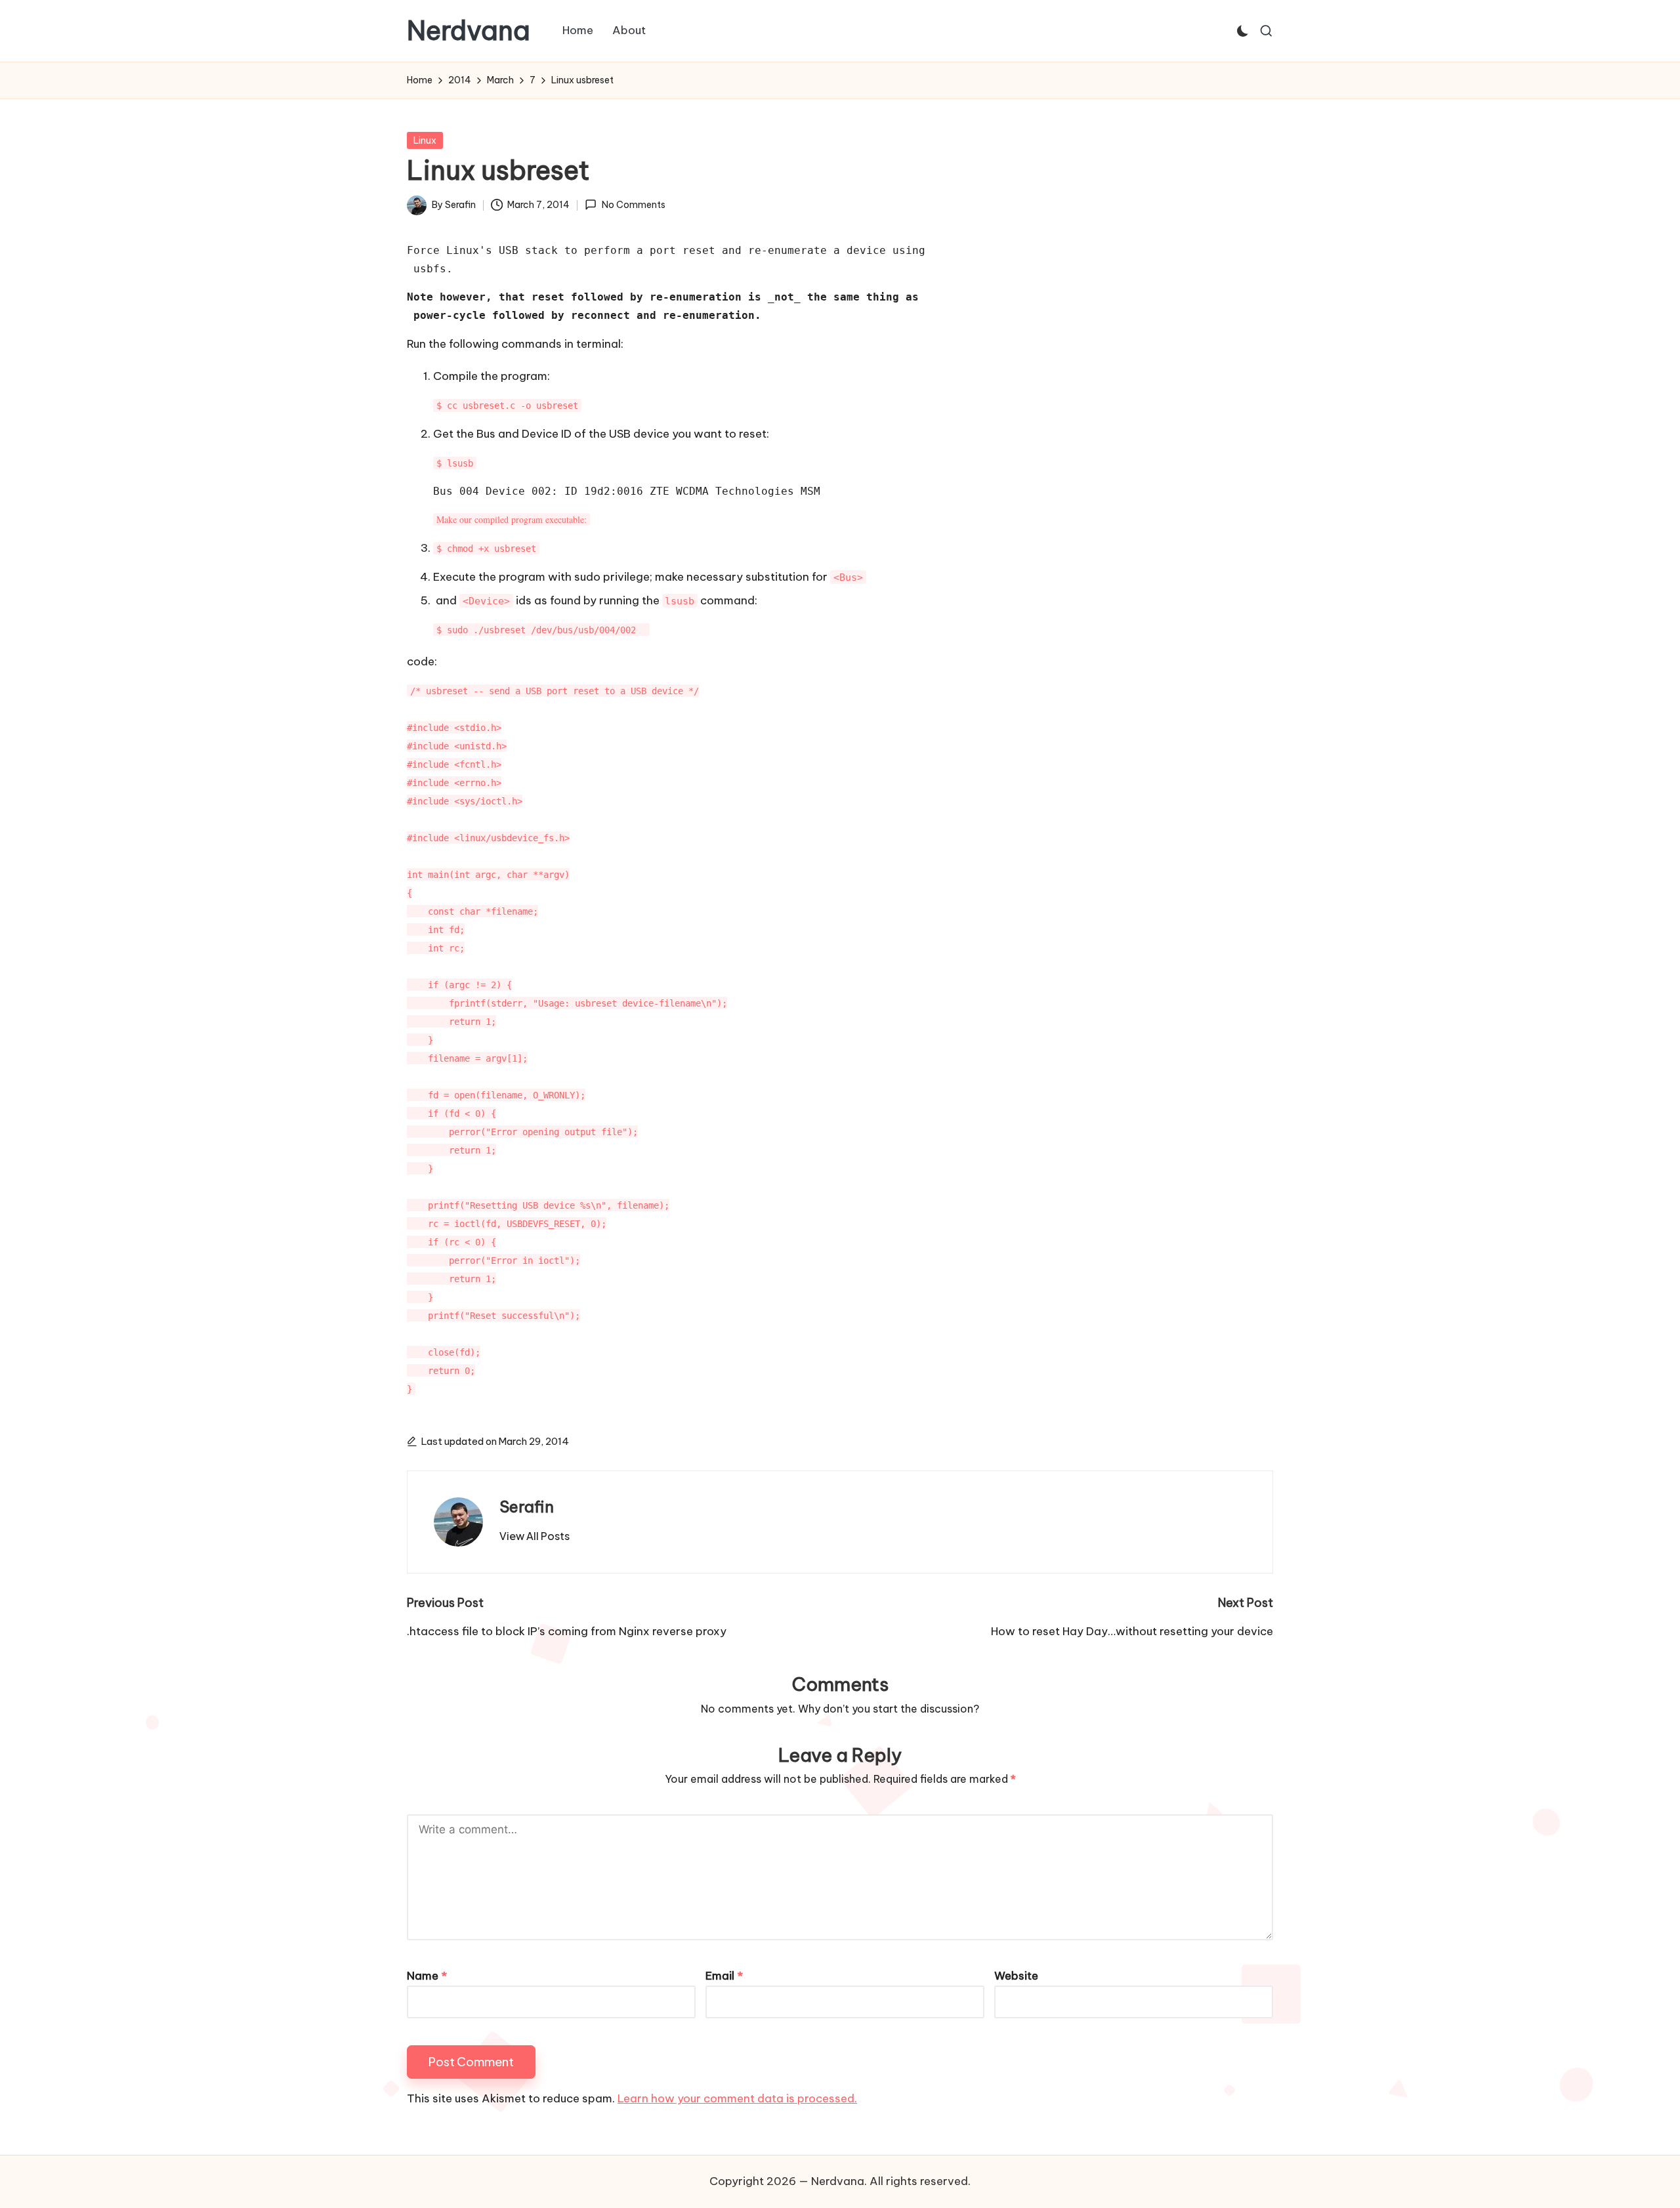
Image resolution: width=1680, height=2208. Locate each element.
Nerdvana (469, 31)
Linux (425, 140)
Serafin (527, 1507)
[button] (535, 1536)
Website (1016, 1976)
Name (427, 1976)
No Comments (633, 205)
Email (724, 1976)
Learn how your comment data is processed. (737, 2098)
